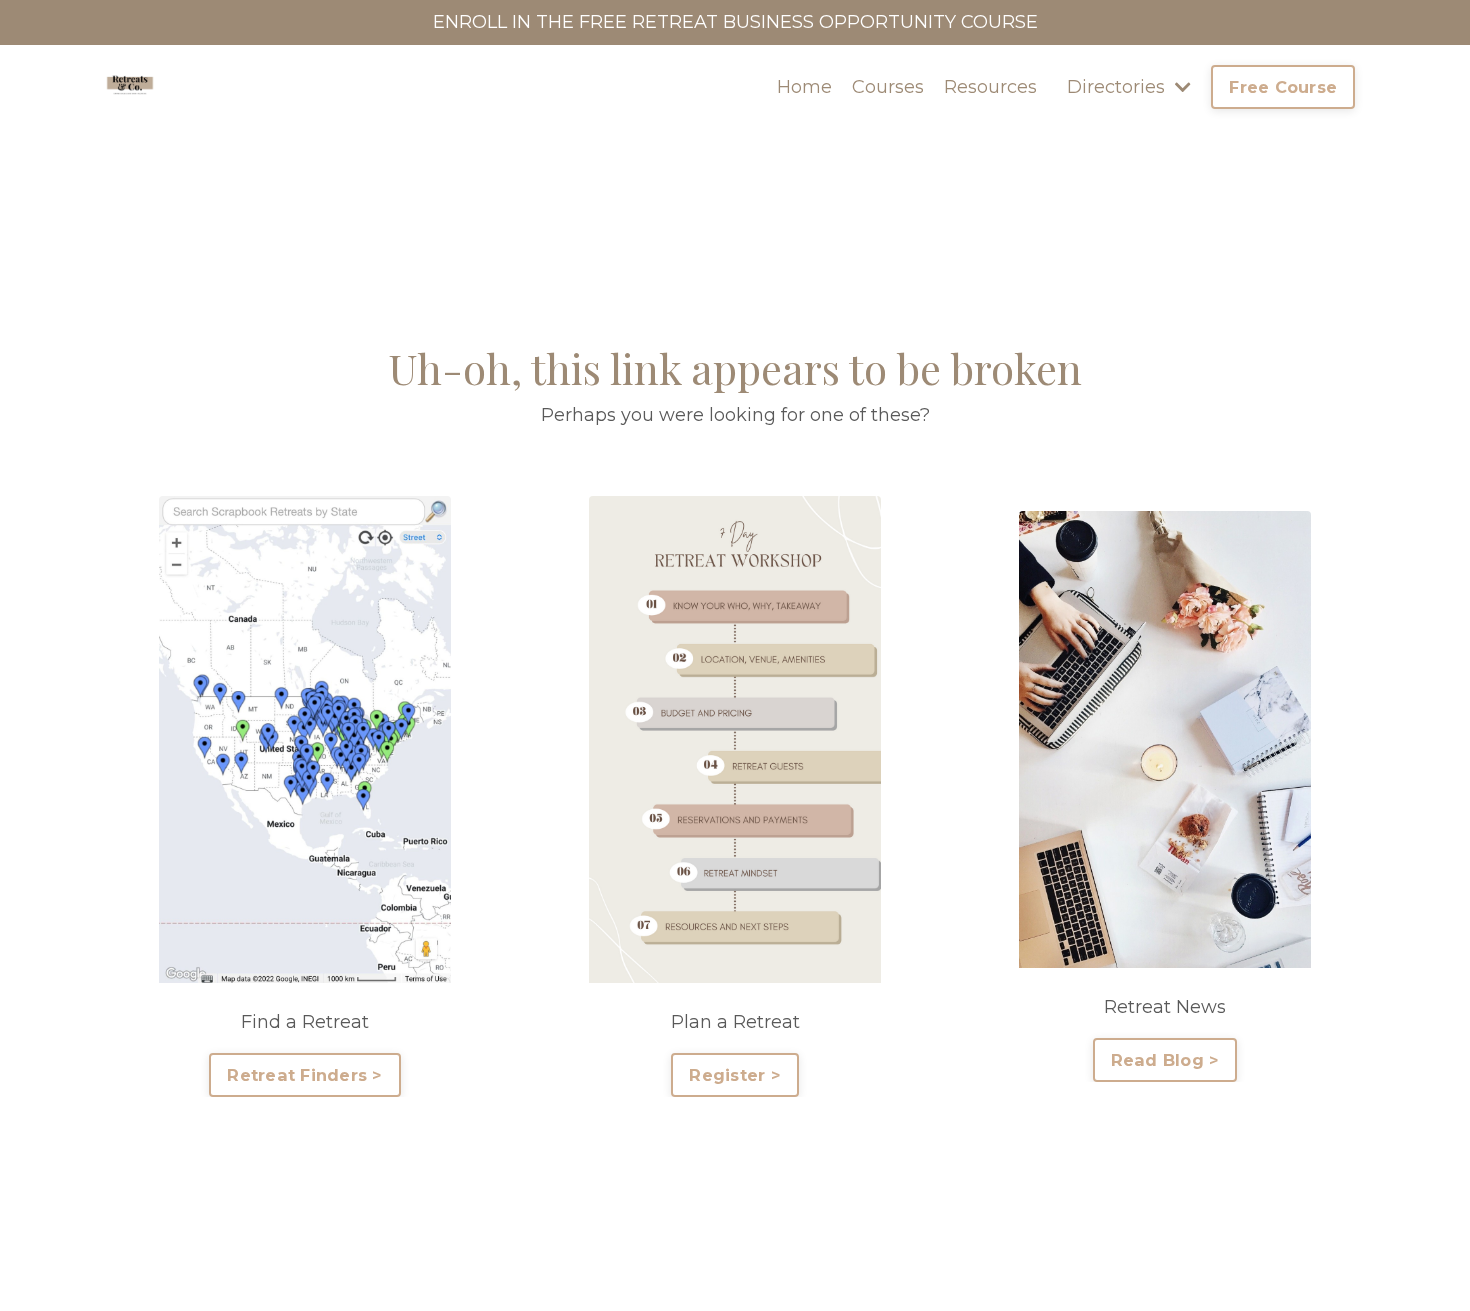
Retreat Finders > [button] (304, 1075)
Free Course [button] (1283, 87)
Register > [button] (735, 1075)
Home (804, 87)
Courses (888, 87)
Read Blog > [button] (1165, 1060)
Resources (990, 87)
